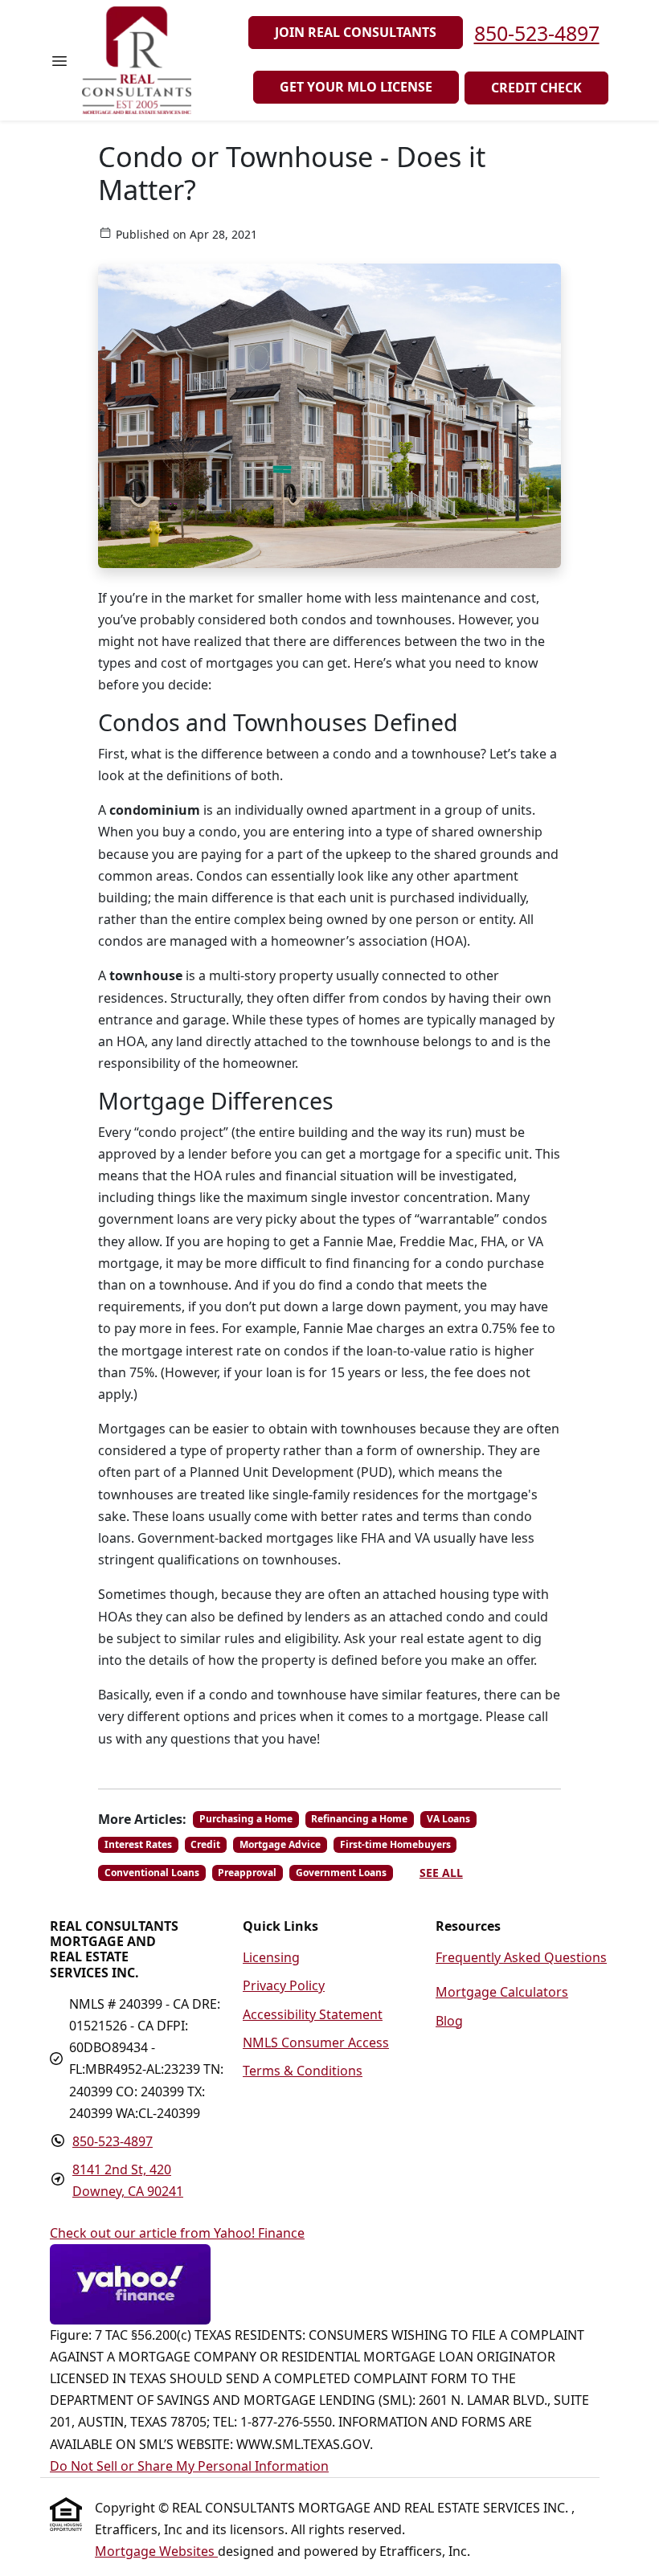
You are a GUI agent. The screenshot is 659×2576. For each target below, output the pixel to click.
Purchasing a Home (246, 1819)
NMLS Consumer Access (316, 2042)
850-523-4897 (537, 33)
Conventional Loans (152, 1873)
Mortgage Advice (280, 1844)
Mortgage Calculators (502, 1992)
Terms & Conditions (303, 2071)
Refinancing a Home (359, 1819)
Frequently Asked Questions (521, 1957)
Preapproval (247, 1873)
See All (441, 1873)
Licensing (271, 1957)
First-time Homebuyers (395, 1844)
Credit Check (536, 88)
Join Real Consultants (356, 32)
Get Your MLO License (356, 87)
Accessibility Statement (313, 2014)
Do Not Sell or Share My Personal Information (189, 2466)
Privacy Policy (284, 1985)
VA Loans (448, 1819)
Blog (449, 2021)
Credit (205, 1844)
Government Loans (341, 1873)
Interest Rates (138, 1844)
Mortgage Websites (156, 2551)
